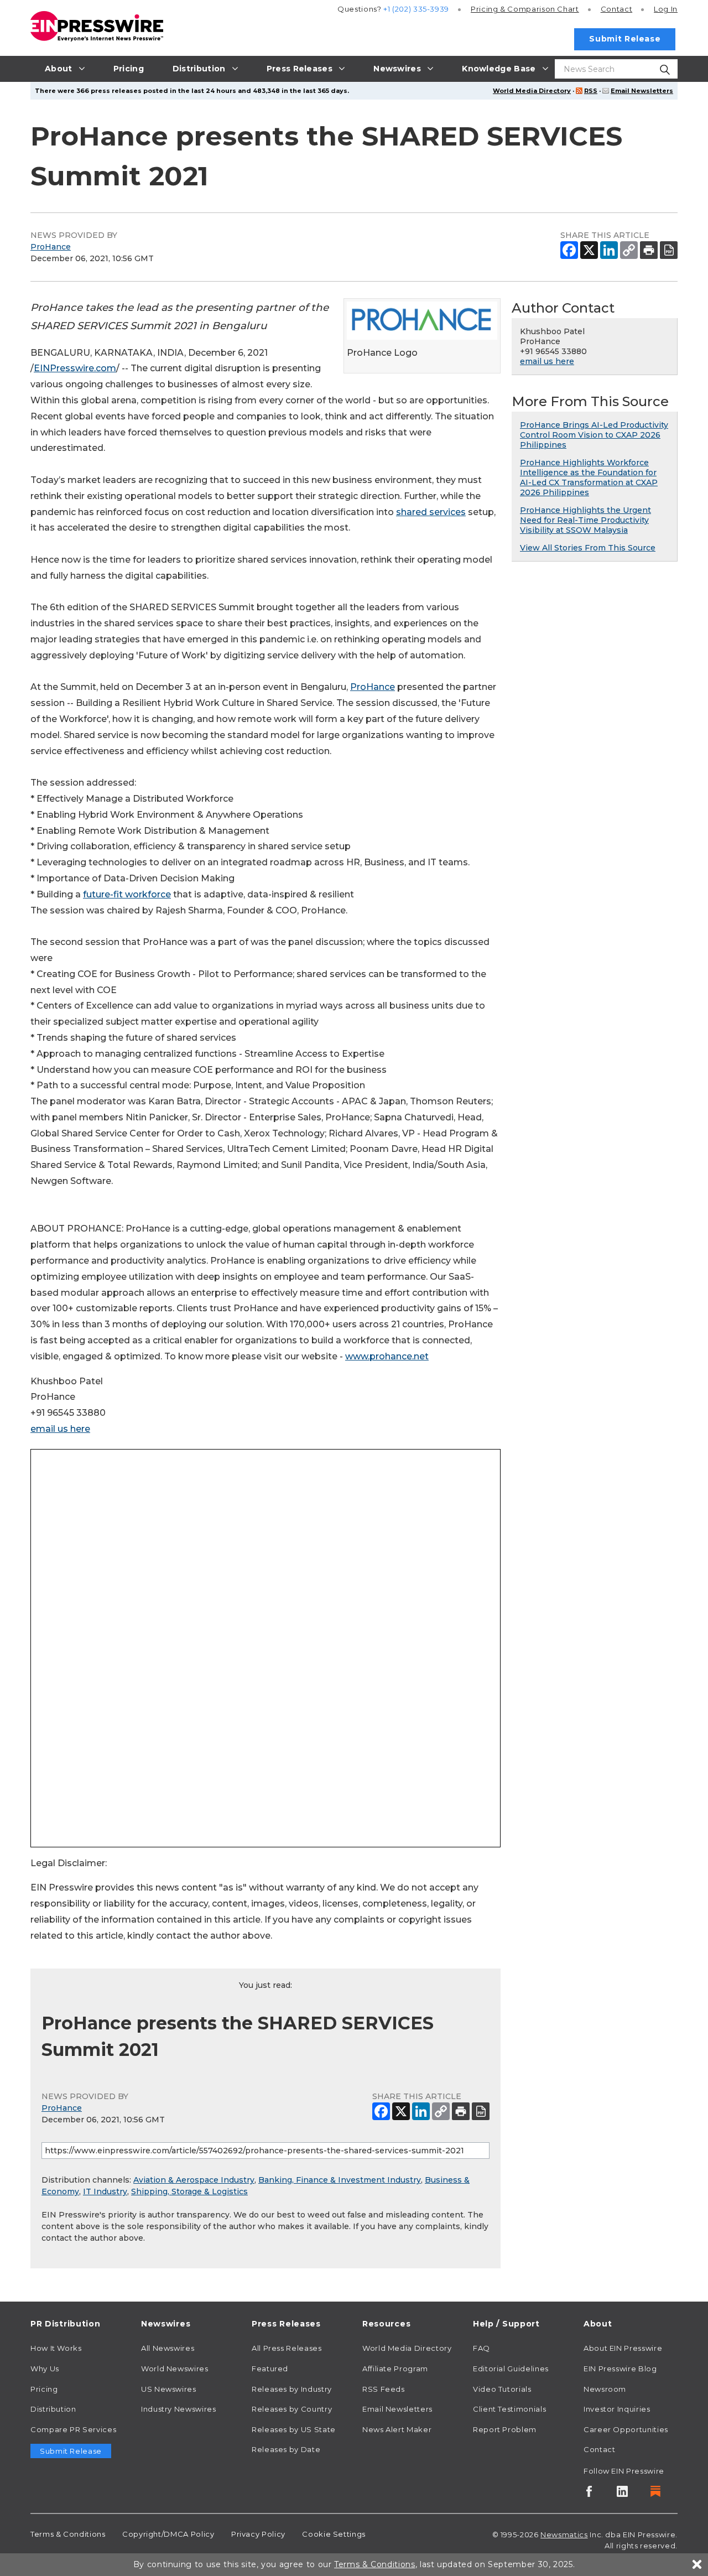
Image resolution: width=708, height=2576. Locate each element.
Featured (270, 2369)
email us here (60, 1429)
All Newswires (168, 2348)
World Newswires (175, 2369)
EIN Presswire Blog (620, 2369)
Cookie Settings (334, 2534)
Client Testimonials (509, 2409)
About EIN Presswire (623, 2348)
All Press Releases (287, 2348)
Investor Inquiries (617, 2409)
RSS (591, 91)
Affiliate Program (395, 2369)
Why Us (45, 2369)
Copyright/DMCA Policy (168, 2534)
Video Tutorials (502, 2389)
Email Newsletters (642, 91)
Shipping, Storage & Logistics (189, 2191)
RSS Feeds (384, 2389)
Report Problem (505, 2429)
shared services (431, 512)
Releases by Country (292, 2409)
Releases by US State (294, 2429)
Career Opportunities (626, 2429)
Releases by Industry (292, 2389)
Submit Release (625, 39)
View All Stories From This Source (588, 548)
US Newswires (169, 2389)
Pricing (525, 9)
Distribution (53, 2409)
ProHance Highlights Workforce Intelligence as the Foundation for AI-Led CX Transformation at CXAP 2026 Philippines (589, 477)
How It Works (56, 2348)
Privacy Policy (258, 2534)
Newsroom (605, 2389)
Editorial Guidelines (511, 2369)
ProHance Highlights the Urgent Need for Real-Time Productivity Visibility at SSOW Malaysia (585, 520)
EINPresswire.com (75, 368)
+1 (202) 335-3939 (416, 9)
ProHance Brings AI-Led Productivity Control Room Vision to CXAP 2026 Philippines (594, 435)
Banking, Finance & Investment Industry (340, 2180)
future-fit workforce (127, 894)
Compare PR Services (73, 2429)
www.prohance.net (387, 1356)
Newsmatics (564, 2535)
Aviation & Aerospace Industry (194, 2180)
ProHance (51, 247)
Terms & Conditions (68, 2534)
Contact (616, 9)
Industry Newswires (179, 2409)
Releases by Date (286, 2449)
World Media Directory (532, 91)
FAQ (481, 2348)
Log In (666, 9)
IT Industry (105, 2191)
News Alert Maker (397, 2429)
